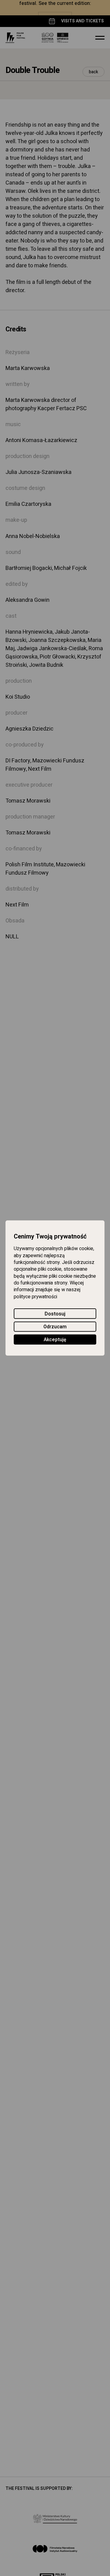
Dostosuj (55, 1314)
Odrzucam (55, 1327)
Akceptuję (55, 1340)
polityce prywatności (35, 1297)
